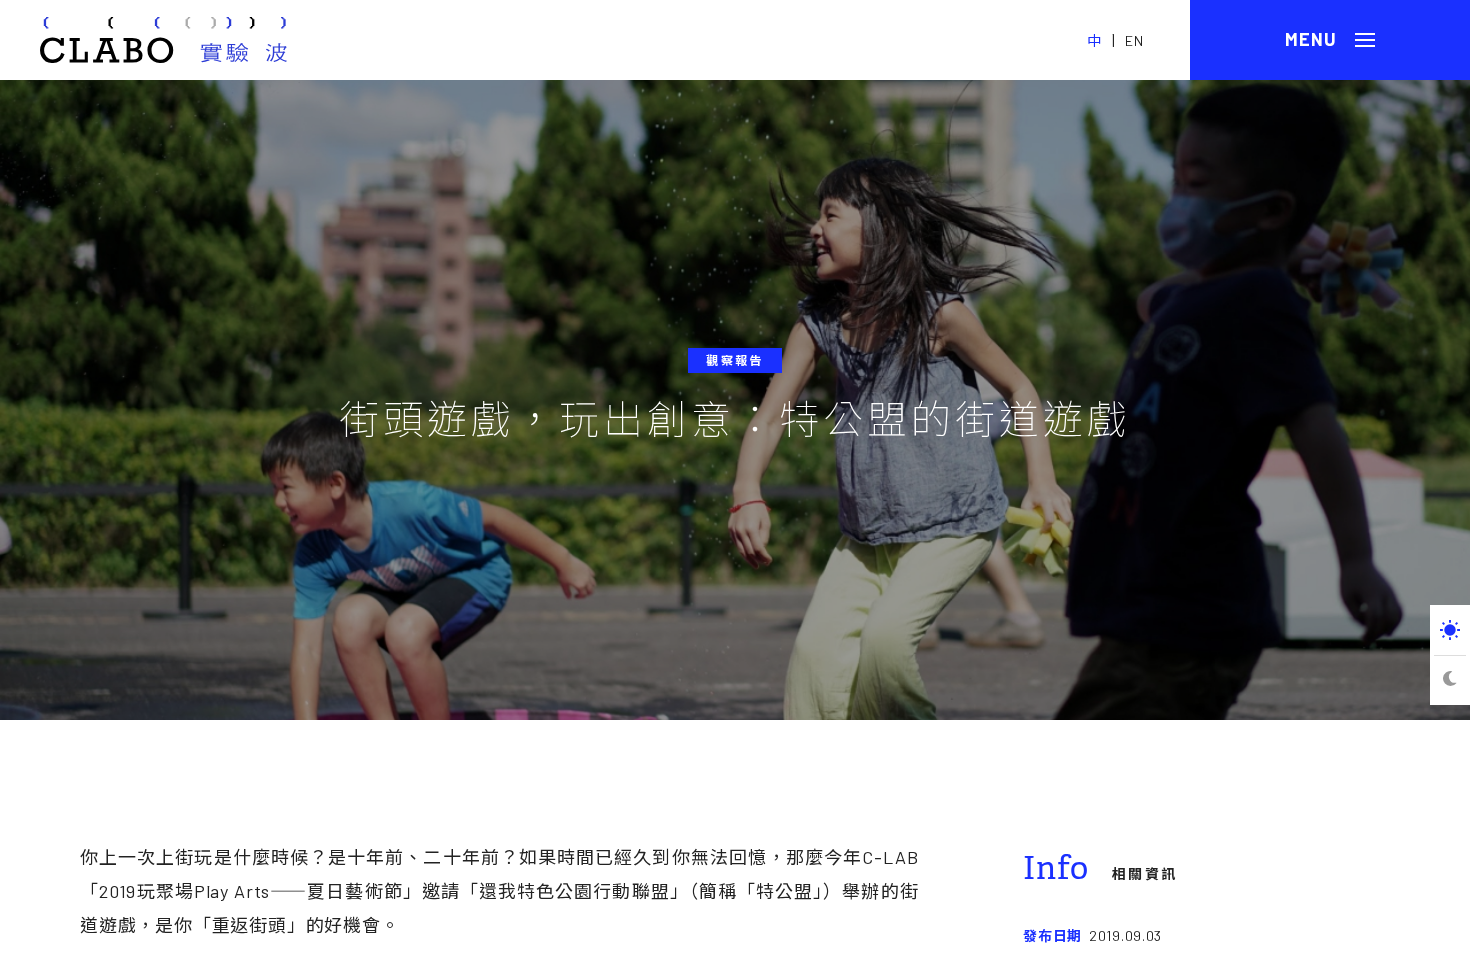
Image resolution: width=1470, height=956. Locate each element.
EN (1134, 40)
